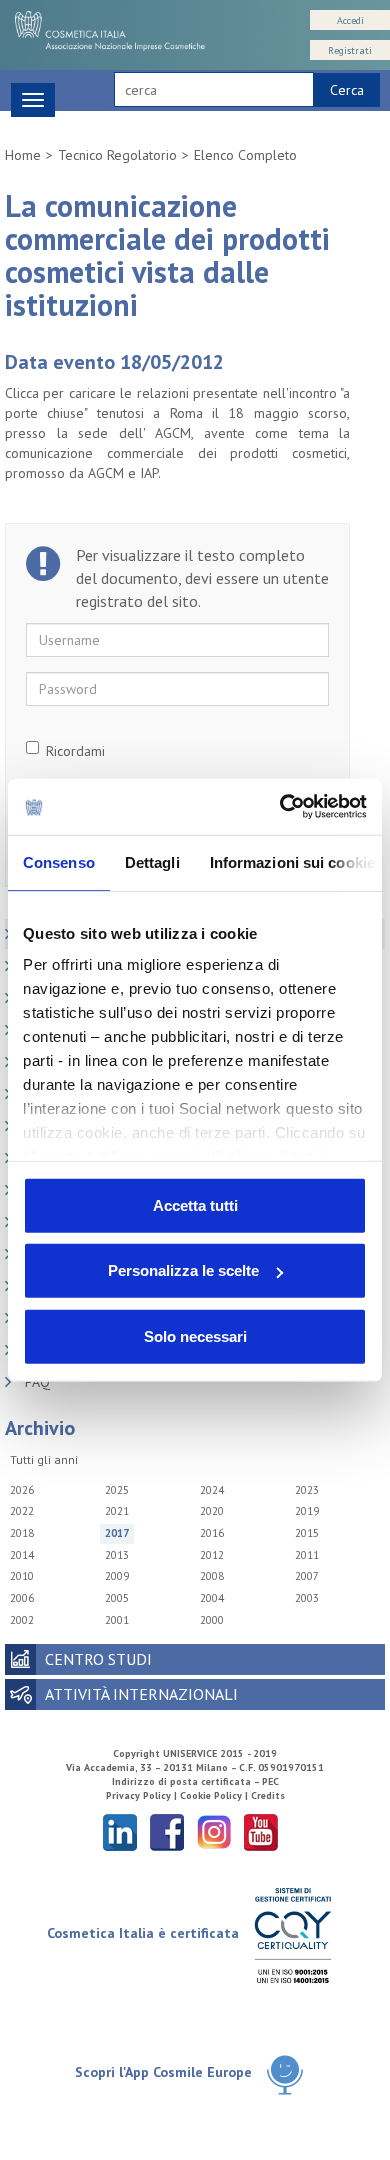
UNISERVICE (190, 1753)
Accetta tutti (195, 1204)
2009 (117, 1576)
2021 (117, 1511)
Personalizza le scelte (183, 1270)
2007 (307, 1576)
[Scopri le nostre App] (285, 2073)
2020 (212, 1511)
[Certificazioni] (292, 1934)
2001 (117, 1620)
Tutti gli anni (44, 1459)
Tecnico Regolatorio (117, 155)
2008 (212, 1576)
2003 (307, 1598)
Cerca (347, 90)
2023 (307, 1490)
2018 (22, 1533)
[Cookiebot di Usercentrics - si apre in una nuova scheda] (280, 807)
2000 (212, 1620)
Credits (268, 1795)
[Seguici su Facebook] (167, 1831)
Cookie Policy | (215, 1795)
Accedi (350, 20)
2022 (22, 1511)
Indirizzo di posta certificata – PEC (195, 1781)
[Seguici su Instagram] (214, 1831)
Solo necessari (195, 1335)
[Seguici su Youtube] (261, 1831)
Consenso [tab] (59, 861)
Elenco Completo (245, 155)
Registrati (350, 50)
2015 (307, 1533)
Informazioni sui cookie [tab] (292, 861)
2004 (212, 1598)
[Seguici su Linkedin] (120, 1831)
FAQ (37, 1382)
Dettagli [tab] (152, 861)
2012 (212, 1555)
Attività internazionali (141, 1694)
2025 (117, 1490)
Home (23, 155)
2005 (117, 1598)
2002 (22, 1620)
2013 (117, 1555)
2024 (212, 1490)
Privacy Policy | (143, 1795)
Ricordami (75, 751)
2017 (117, 1533)
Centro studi (98, 1659)
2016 (212, 1533)
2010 (22, 1576)
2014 (22, 1555)
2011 (307, 1555)
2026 (22, 1490)
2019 (307, 1511)
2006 (22, 1598)
